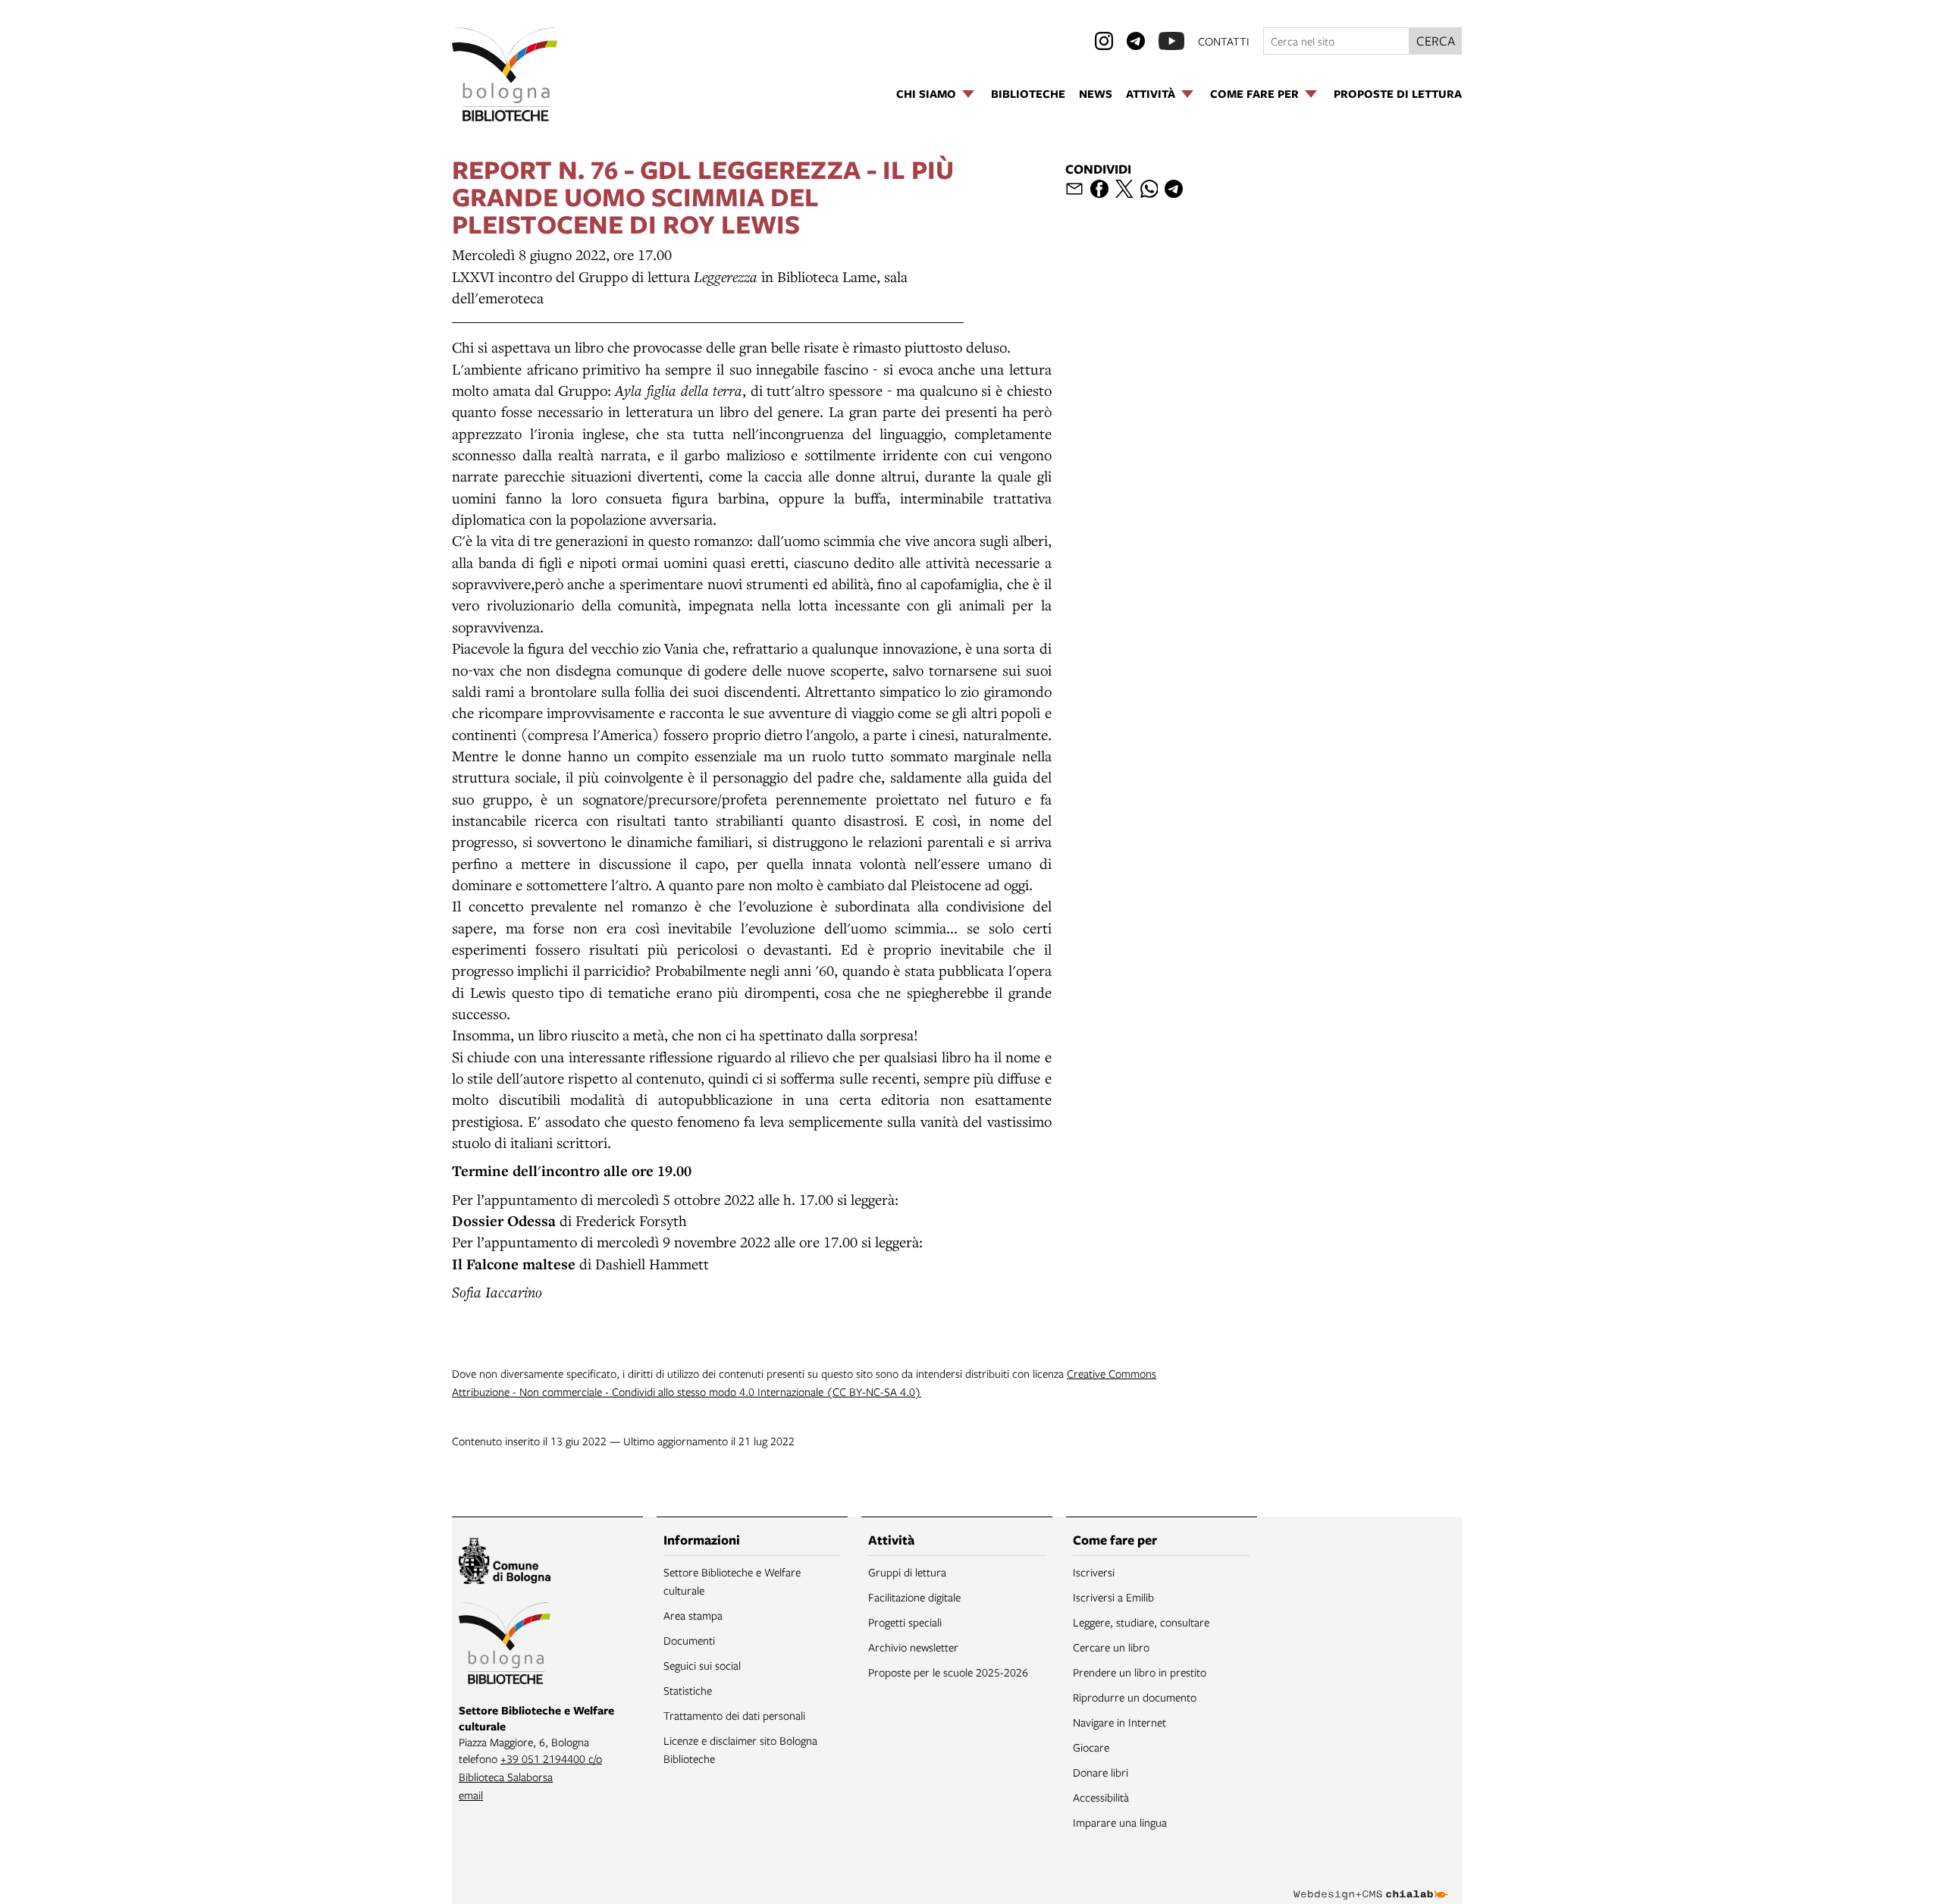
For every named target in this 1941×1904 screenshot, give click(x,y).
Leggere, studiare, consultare (1141, 1622)
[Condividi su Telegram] (1174, 189)
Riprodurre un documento (1135, 1697)
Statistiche (688, 1690)
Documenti (689, 1640)
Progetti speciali (905, 1622)
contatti (1224, 41)
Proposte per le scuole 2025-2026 (948, 1672)
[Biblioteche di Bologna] (505, 1645)
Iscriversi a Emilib (1113, 1597)
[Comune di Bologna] (505, 1563)
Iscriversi (1094, 1572)
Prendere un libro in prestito (1140, 1672)
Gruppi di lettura (907, 1572)
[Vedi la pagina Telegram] (1136, 41)
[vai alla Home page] (505, 74)
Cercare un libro (1111, 1647)
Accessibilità (1101, 1797)
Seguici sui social (702, 1665)
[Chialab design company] (1371, 1881)
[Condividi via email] (1074, 189)
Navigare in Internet (1119, 1722)
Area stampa (693, 1615)
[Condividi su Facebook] (1099, 189)
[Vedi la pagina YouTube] (1171, 41)
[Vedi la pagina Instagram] (1104, 41)
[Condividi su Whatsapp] (1149, 189)
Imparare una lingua (1120, 1822)
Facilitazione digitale (914, 1597)
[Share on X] (1124, 189)
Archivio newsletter (913, 1647)
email (471, 1795)
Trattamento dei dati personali (734, 1715)
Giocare (1091, 1747)
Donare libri (1101, 1772)
